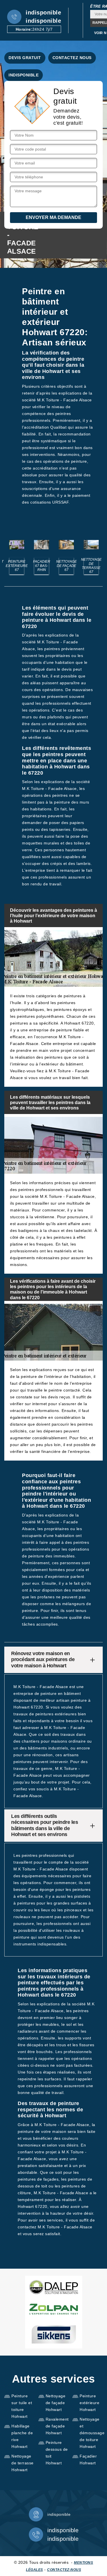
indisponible (43, 12)
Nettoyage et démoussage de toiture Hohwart (91, 2433)
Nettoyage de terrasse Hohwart (23, 2463)
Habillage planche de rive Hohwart (22, 2436)
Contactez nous (72, 58)
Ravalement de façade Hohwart (57, 2426)
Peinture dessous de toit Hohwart (57, 2453)
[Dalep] (54, 2287)
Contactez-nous (64, 2570)
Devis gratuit (25, 58)
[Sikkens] (54, 2334)
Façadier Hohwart (88, 2460)
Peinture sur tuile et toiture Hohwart (22, 2406)
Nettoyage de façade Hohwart (56, 2403)
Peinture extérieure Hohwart (89, 2403)
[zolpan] (54, 2309)
